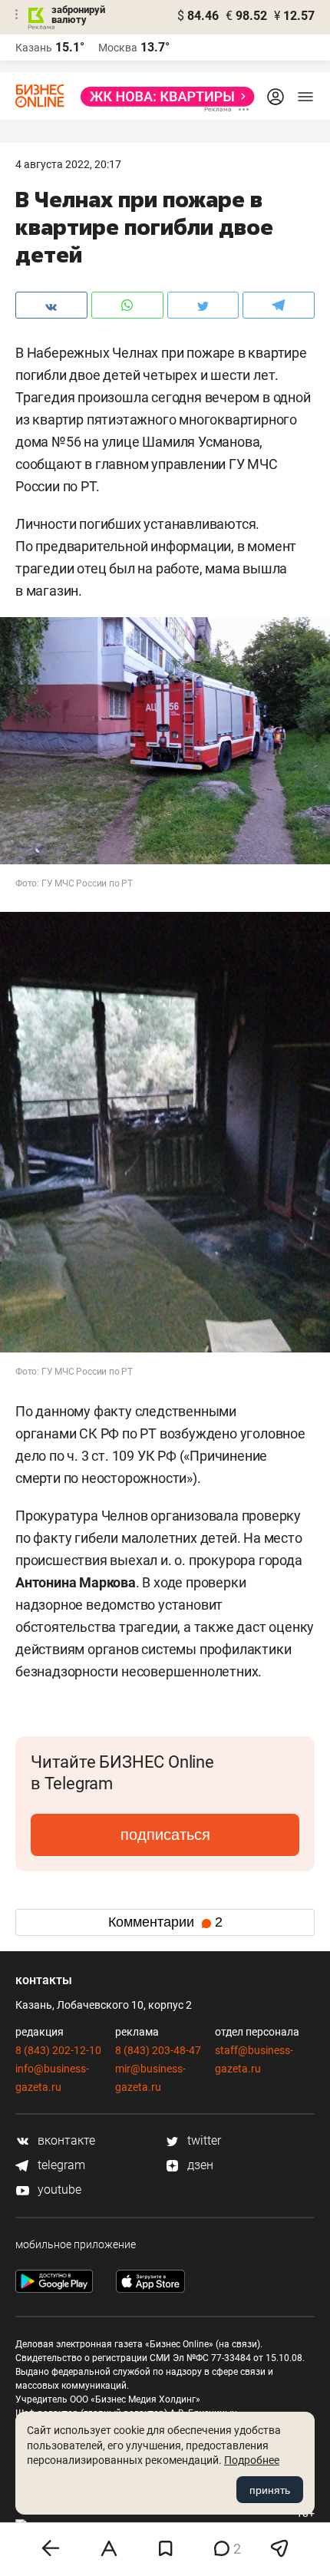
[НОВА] (163, 97)
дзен (199, 2165)
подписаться (165, 1835)
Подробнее (252, 2460)
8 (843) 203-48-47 (158, 2050)
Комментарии (165, 1922)
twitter (203, 2140)
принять (270, 2490)
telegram (60, 2165)
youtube (58, 2190)
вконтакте (65, 2140)
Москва (118, 48)
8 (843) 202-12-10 (58, 2050)
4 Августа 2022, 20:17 (68, 164)
